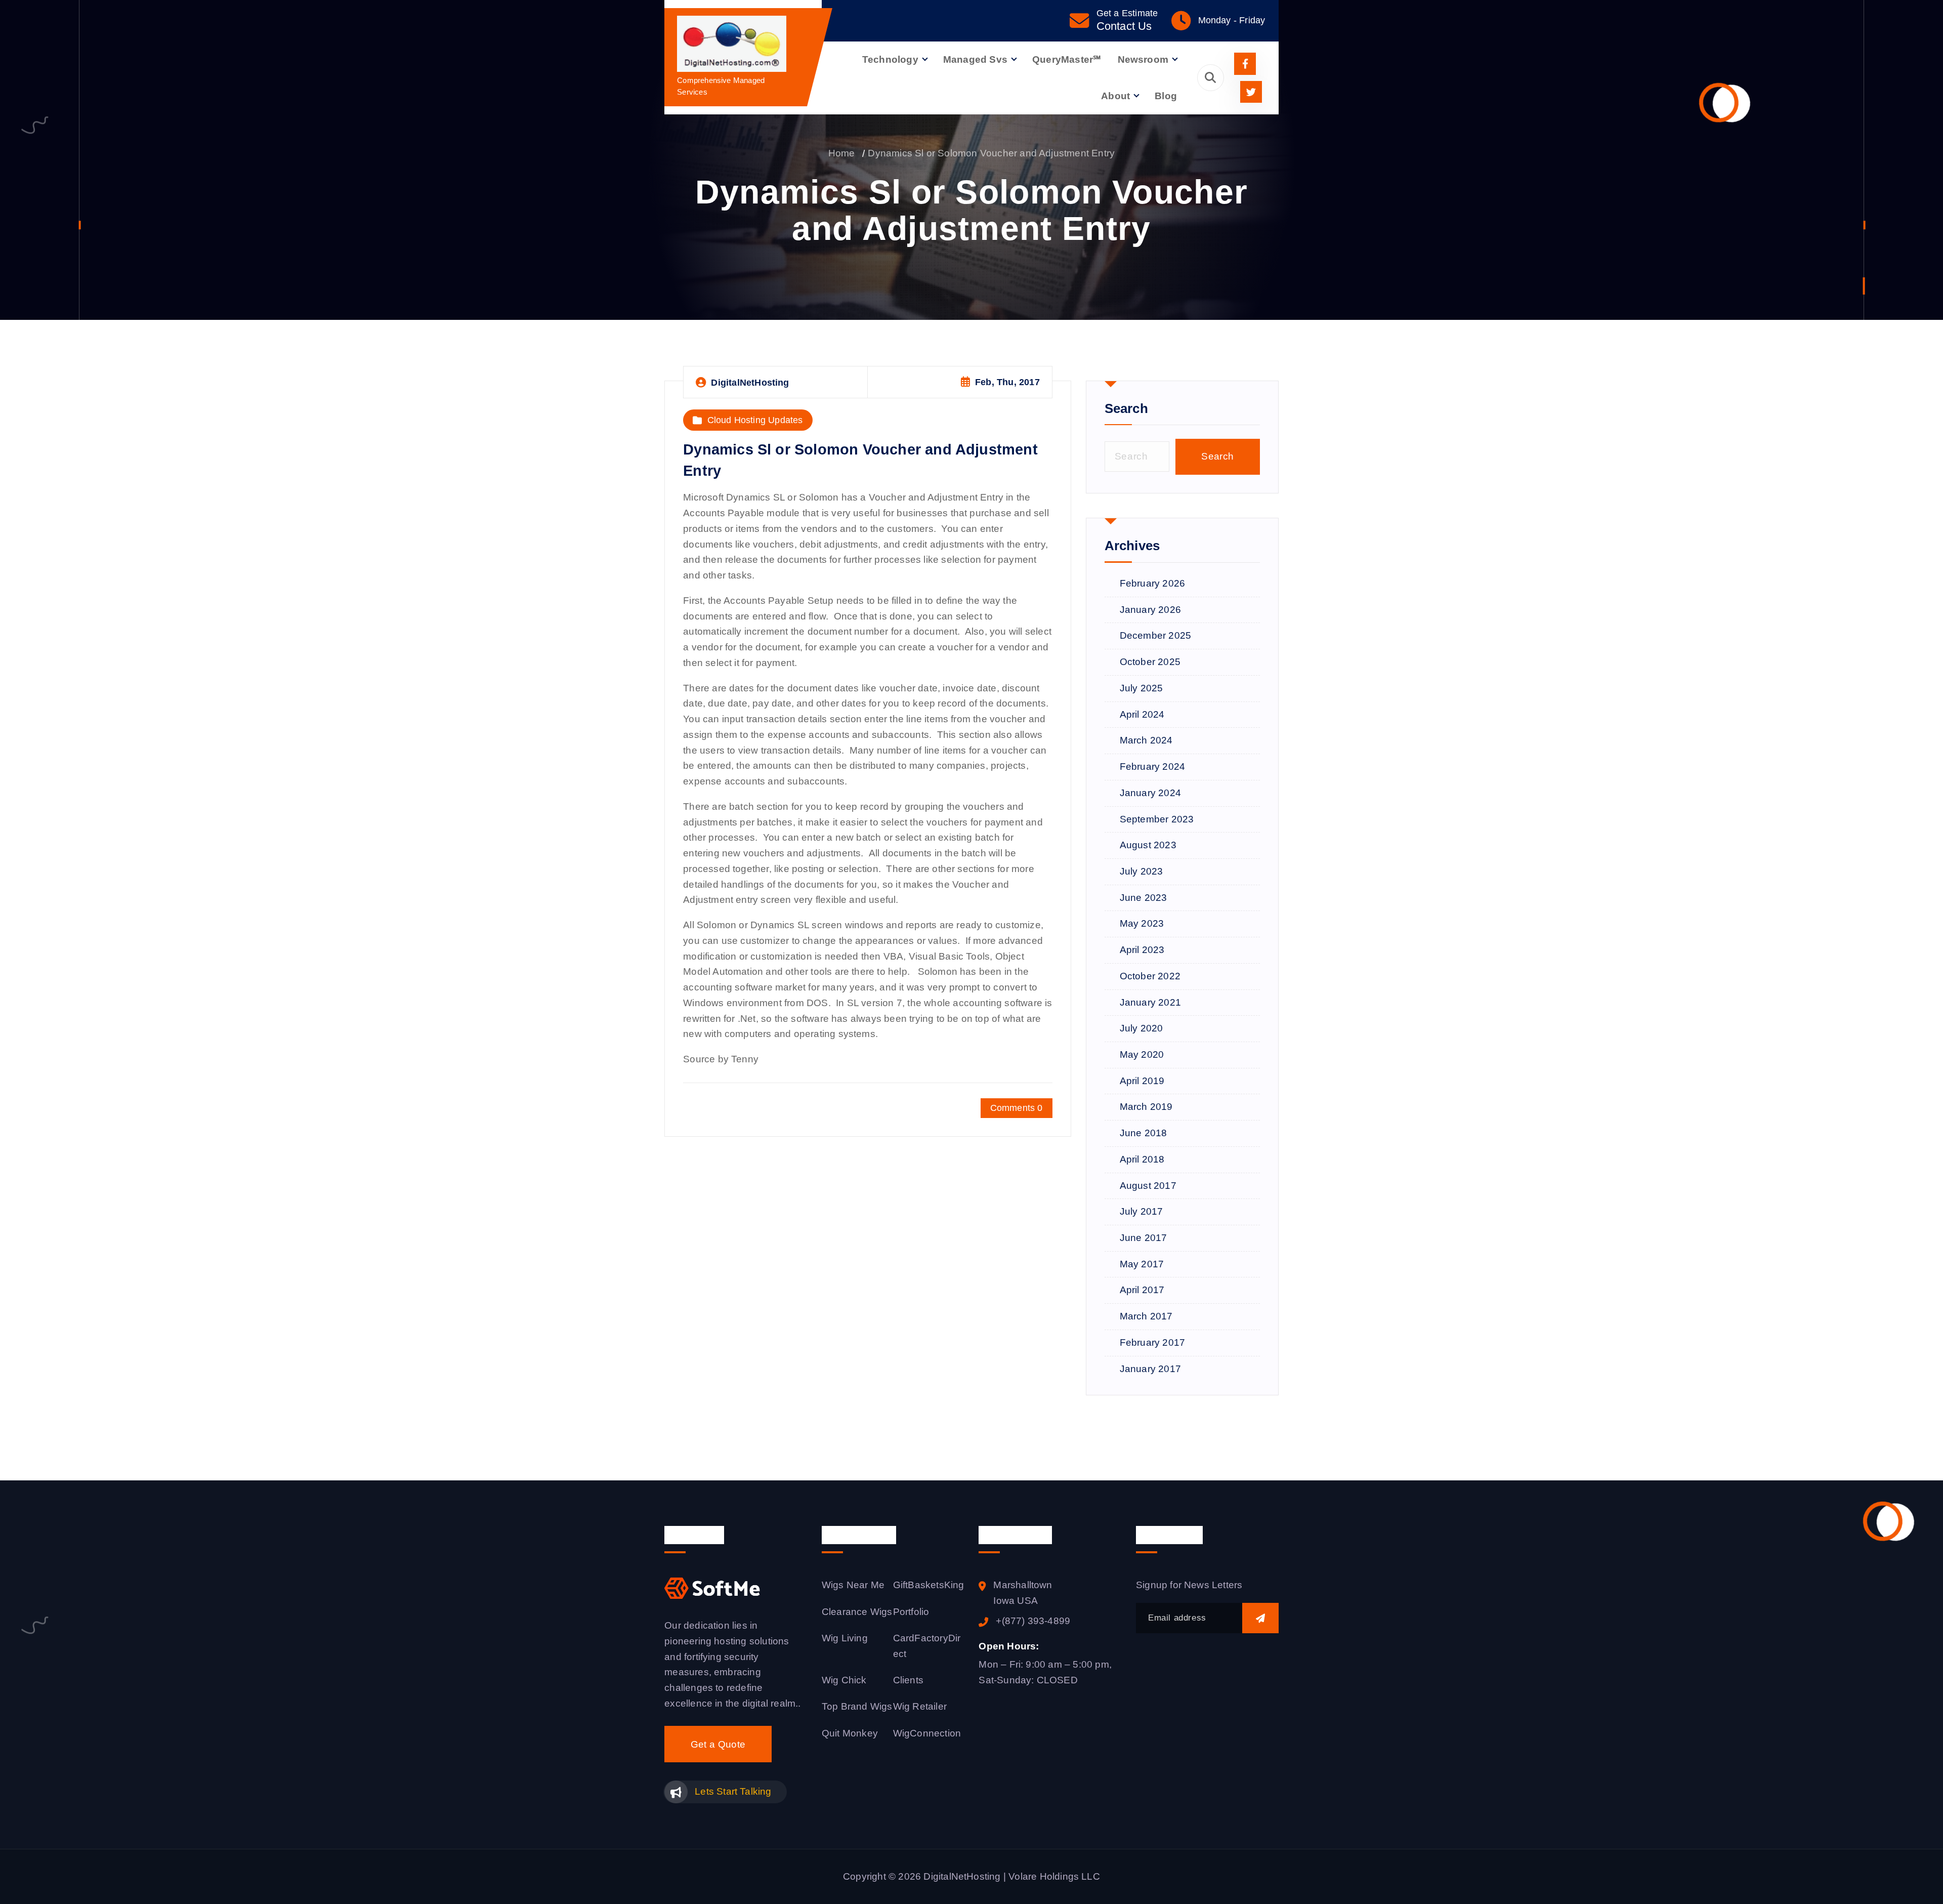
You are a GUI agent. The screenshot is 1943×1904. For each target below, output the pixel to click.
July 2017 (1142, 1211)
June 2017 (1144, 1238)
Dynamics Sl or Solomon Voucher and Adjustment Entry (991, 153)
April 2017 (1142, 1290)
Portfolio (911, 1612)
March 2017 (1146, 1316)
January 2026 (1150, 610)
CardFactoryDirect (927, 1646)
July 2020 (1142, 1028)
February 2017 (1153, 1342)
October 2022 (1150, 976)
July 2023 (1142, 871)
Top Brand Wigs (857, 1706)
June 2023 (1144, 898)
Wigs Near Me (853, 1585)
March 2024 (1146, 740)
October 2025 (1150, 662)
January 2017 (1150, 1369)
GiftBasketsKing (929, 1585)
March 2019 (1146, 1107)
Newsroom (1143, 59)
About (1115, 96)
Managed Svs (975, 59)
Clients (908, 1680)
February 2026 (1153, 583)
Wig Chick (844, 1680)
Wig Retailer (920, 1706)
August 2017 (1148, 1186)
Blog (1166, 96)
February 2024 (1153, 767)
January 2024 (1150, 793)
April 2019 (1142, 1081)
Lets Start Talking (733, 1791)
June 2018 (1144, 1133)
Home (842, 153)
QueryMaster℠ (1067, 59)
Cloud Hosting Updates (755, 420)
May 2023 (1142, 923)
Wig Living (845, 1638)
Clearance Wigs (857, 1612)
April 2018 (1142, 1159)
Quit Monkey (850, 1733)
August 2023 (1148, 845)
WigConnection (927, 1733)
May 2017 (1142, 1264)
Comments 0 (1017, 1108)
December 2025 (1156, 635)
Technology (890, 59)
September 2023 (1157, 819)
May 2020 (1142, 1054)
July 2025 (1142, 688)
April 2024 (1142, 714)
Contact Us (1124, 26)
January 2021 (1150, 1002)
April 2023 (1142, 950)
